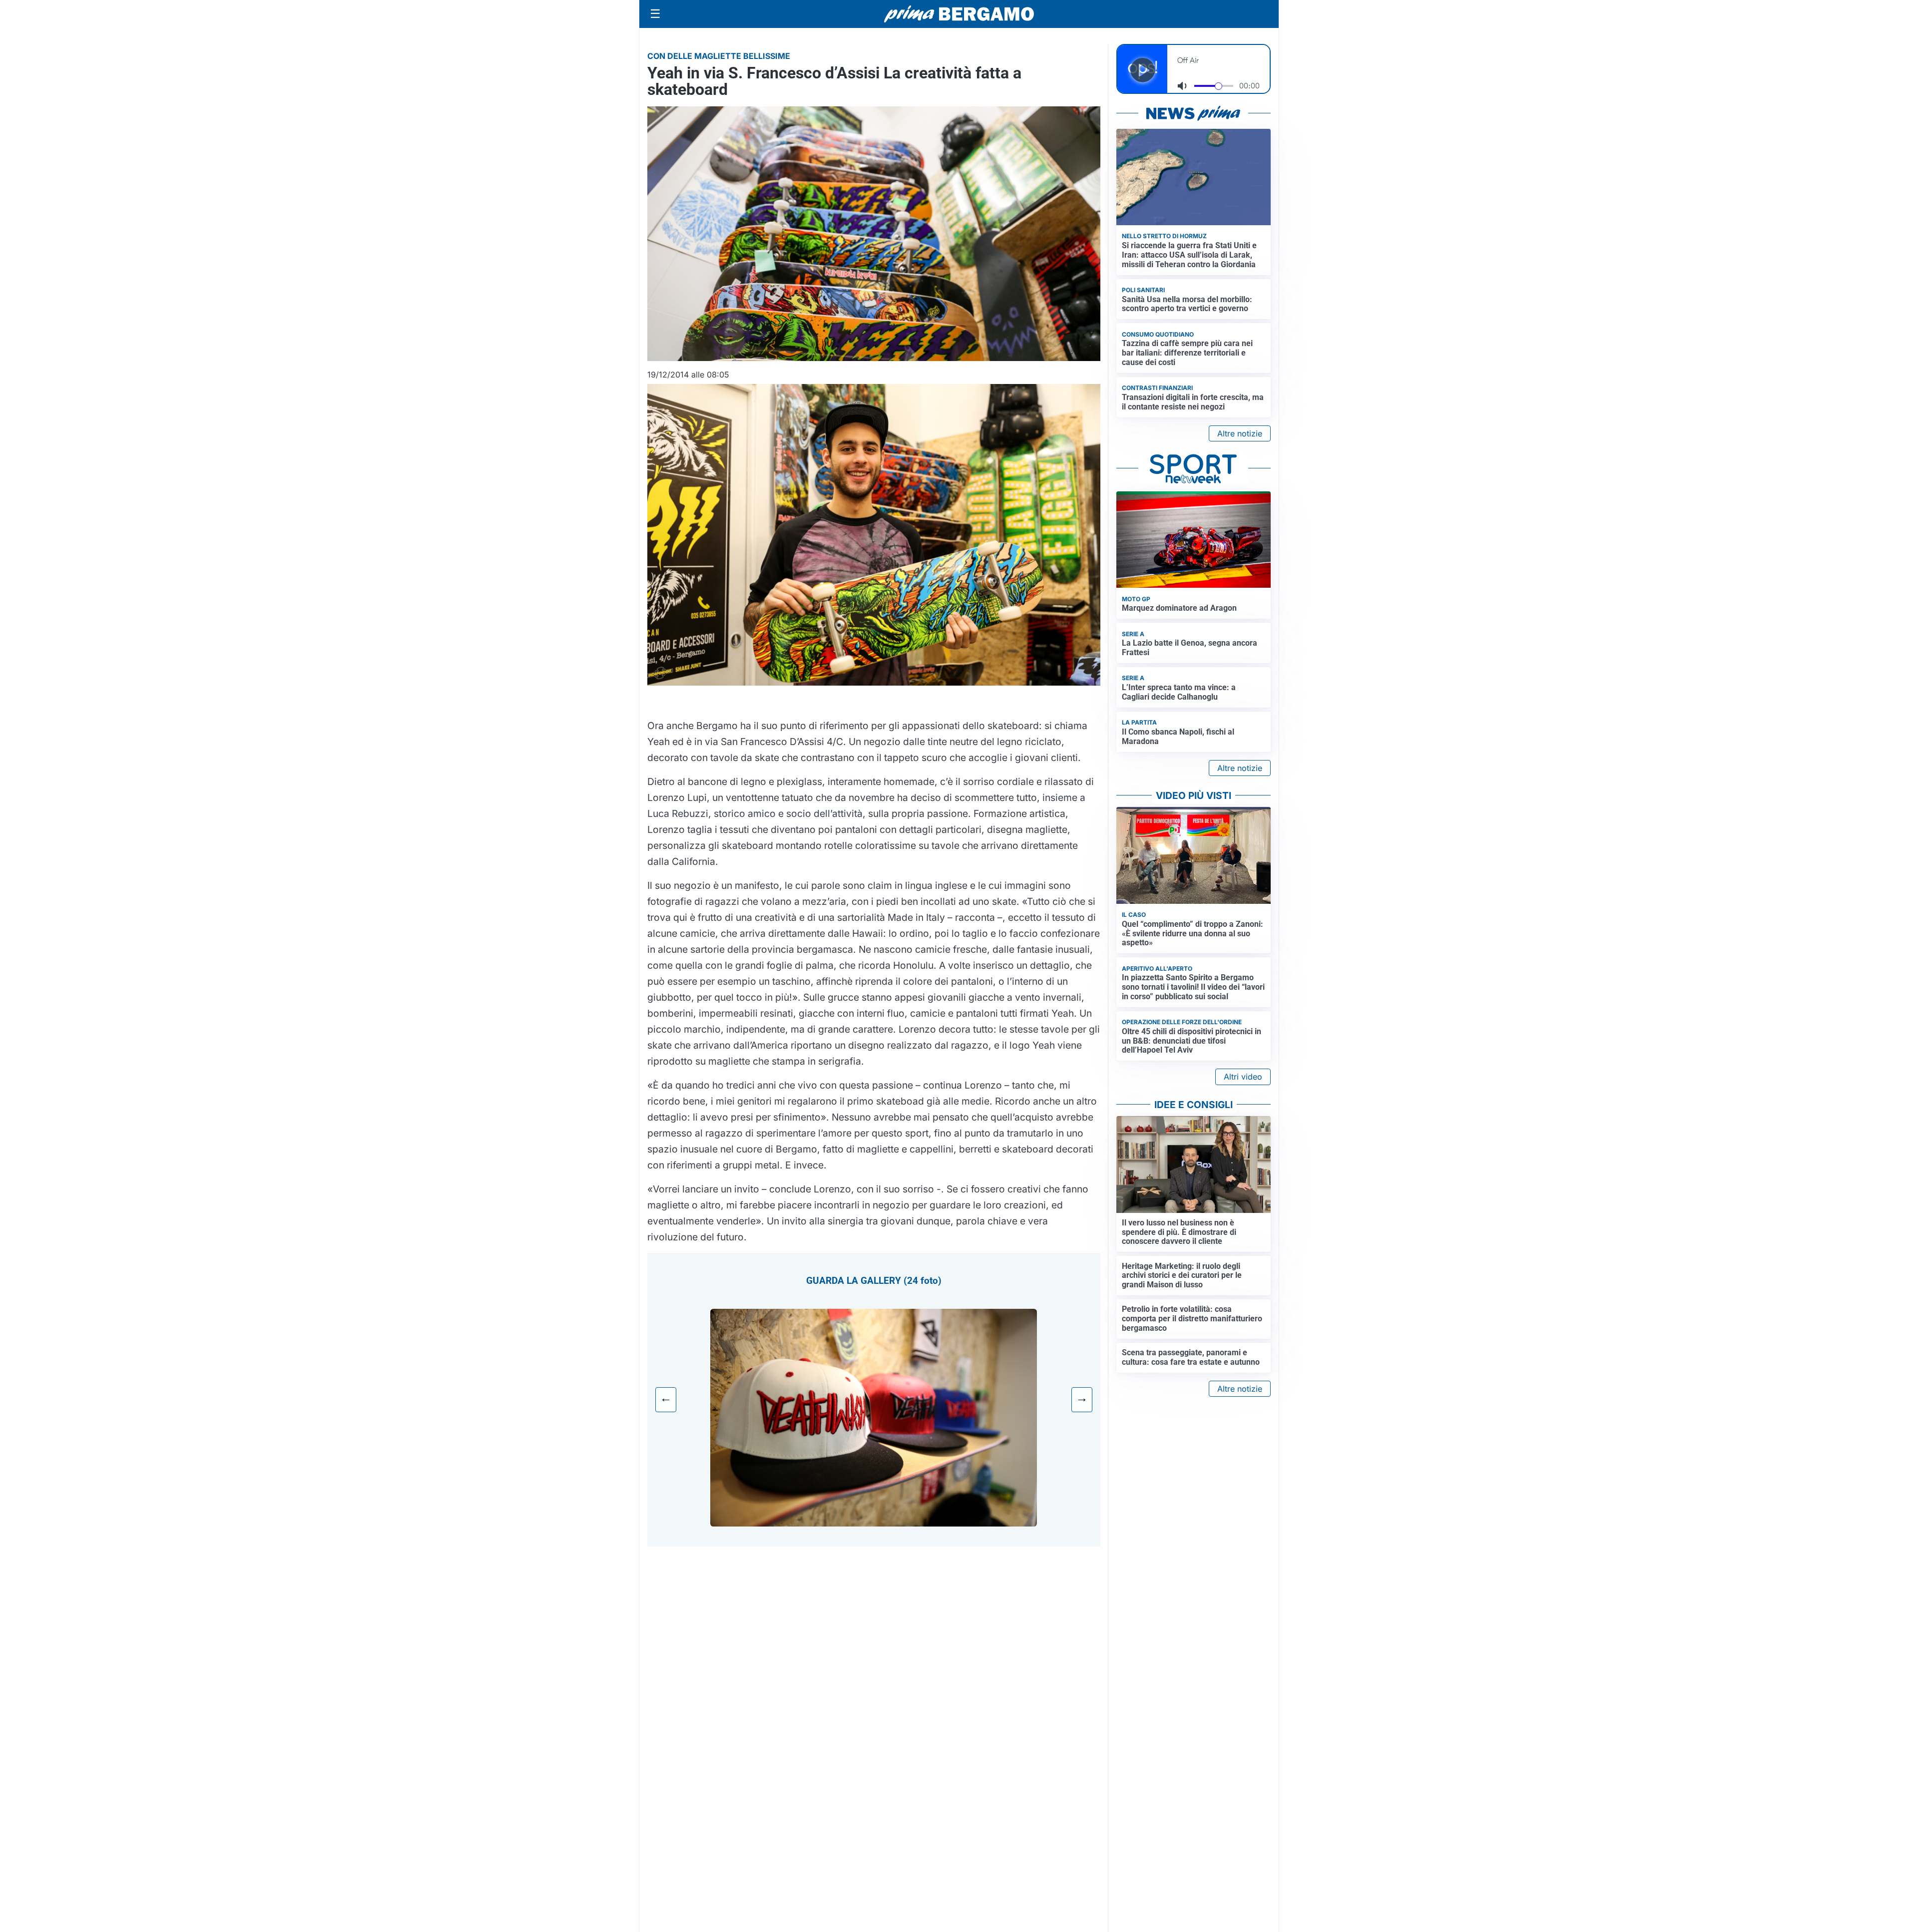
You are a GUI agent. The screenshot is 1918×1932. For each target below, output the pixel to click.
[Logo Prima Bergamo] (959, 14)
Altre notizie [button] (1240, 433)
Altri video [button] (1243, 1077)
